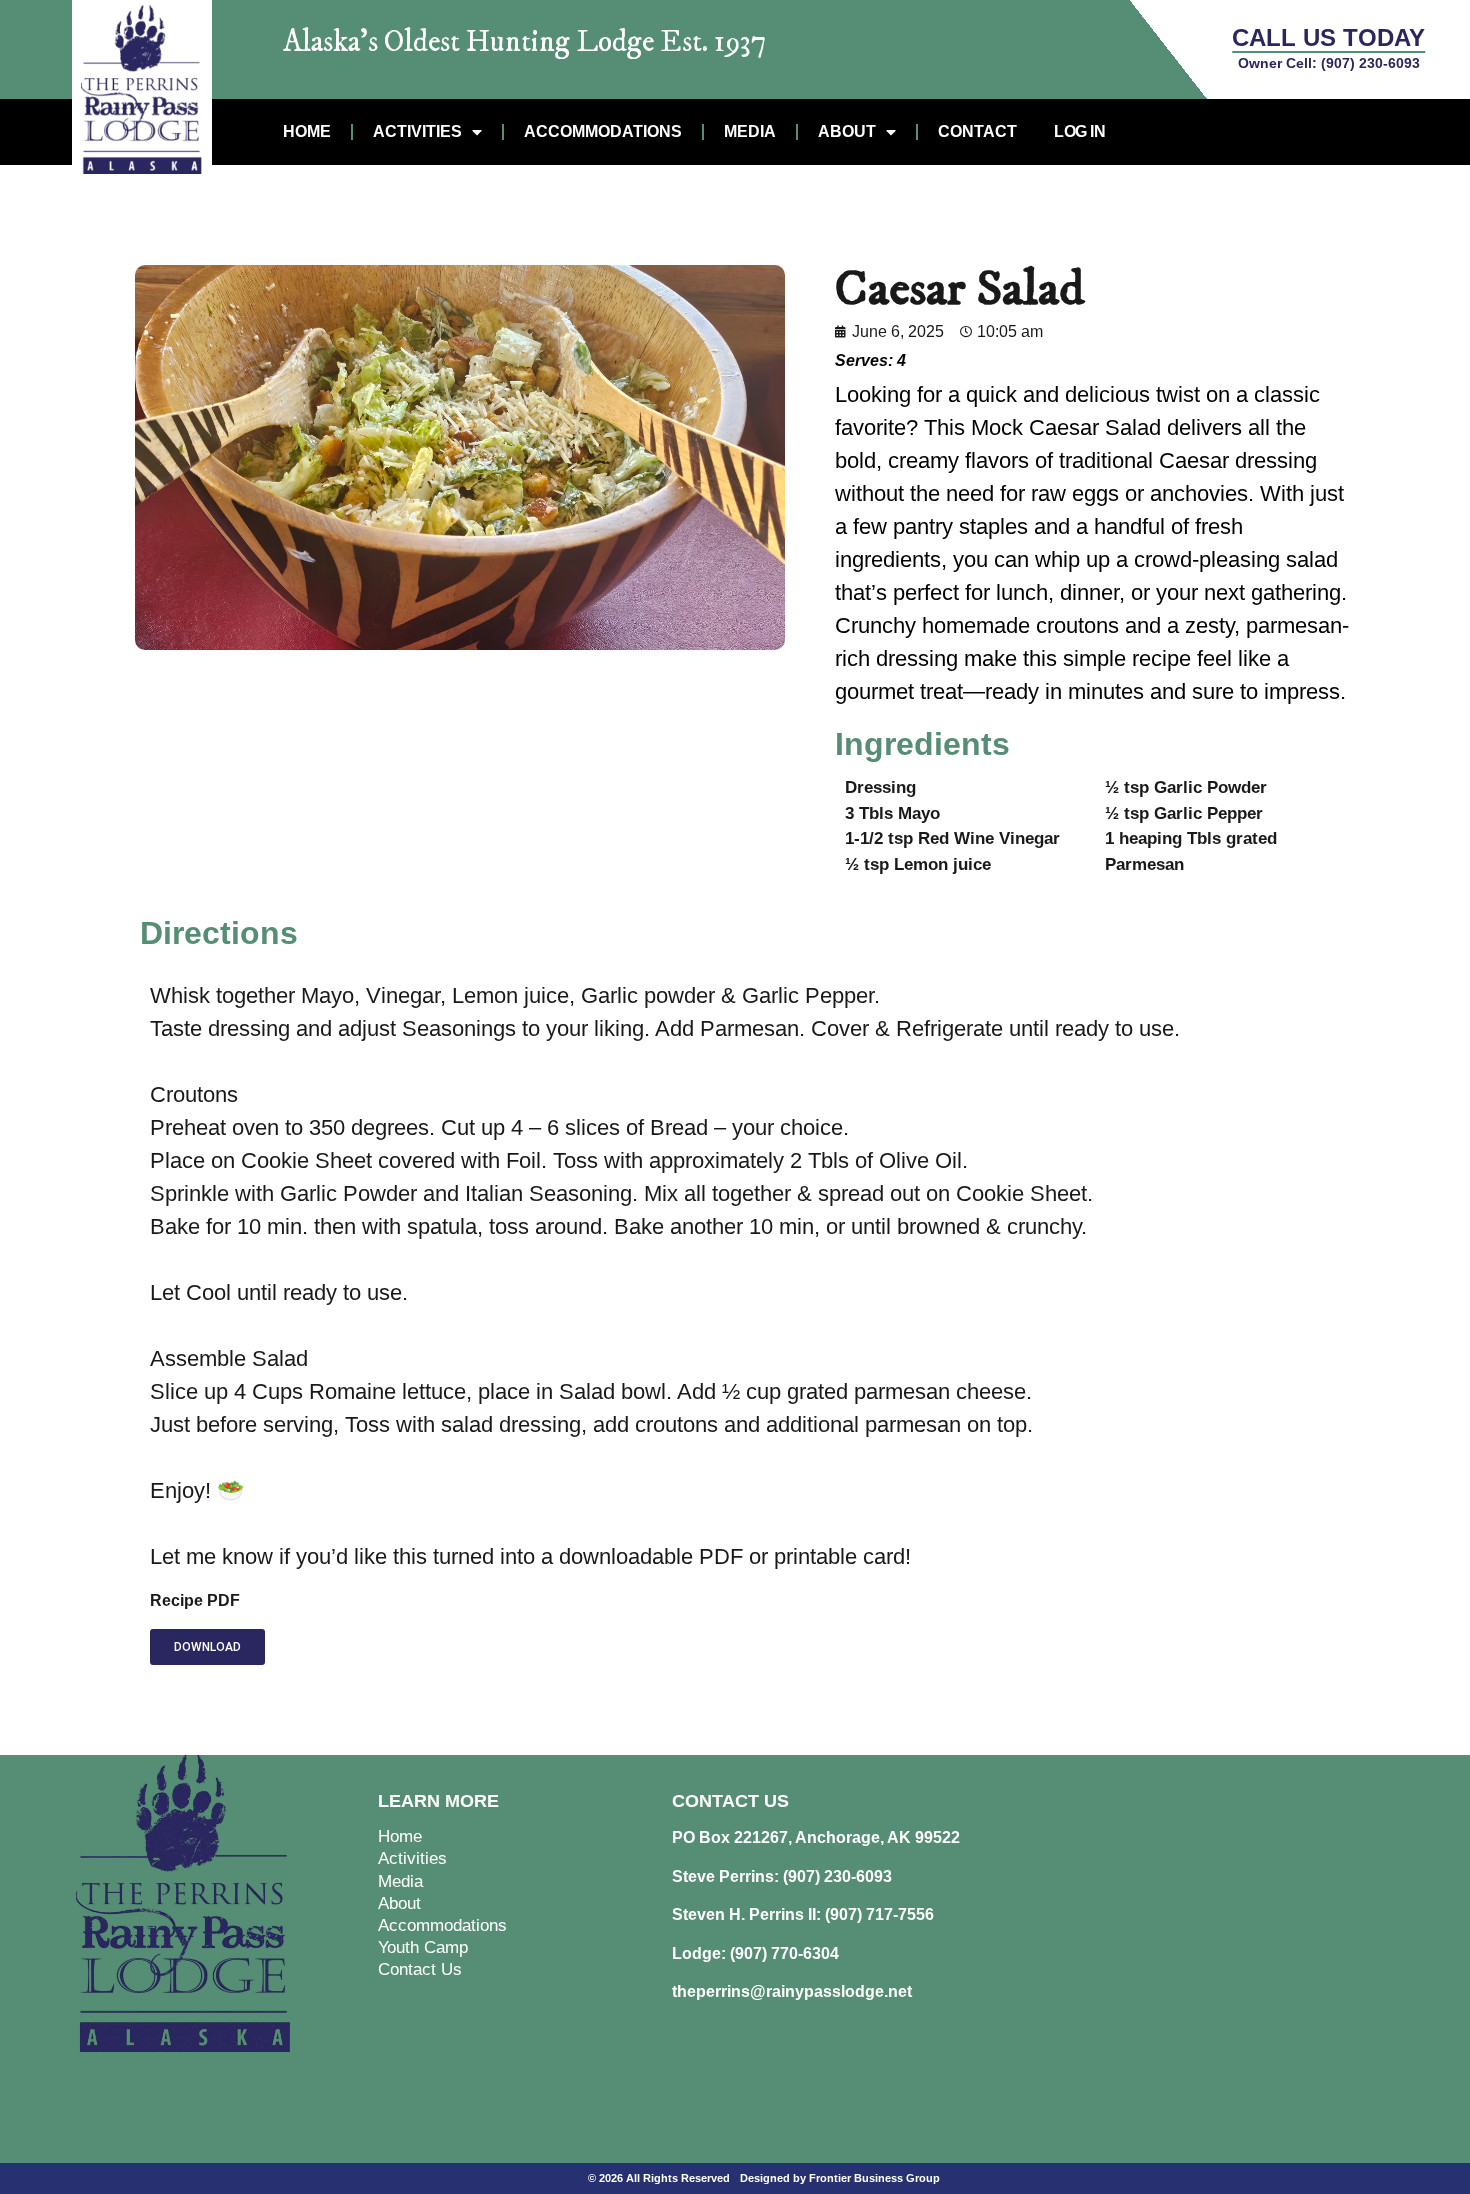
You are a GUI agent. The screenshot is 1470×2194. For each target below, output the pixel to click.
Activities (417, 131)
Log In (1080, 131)
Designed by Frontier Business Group (840, 2178)
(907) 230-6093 (1370, 63)
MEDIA (750, 131)
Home (307, 131)
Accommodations (603, 131)
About (847, 131)
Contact (977, 131)
